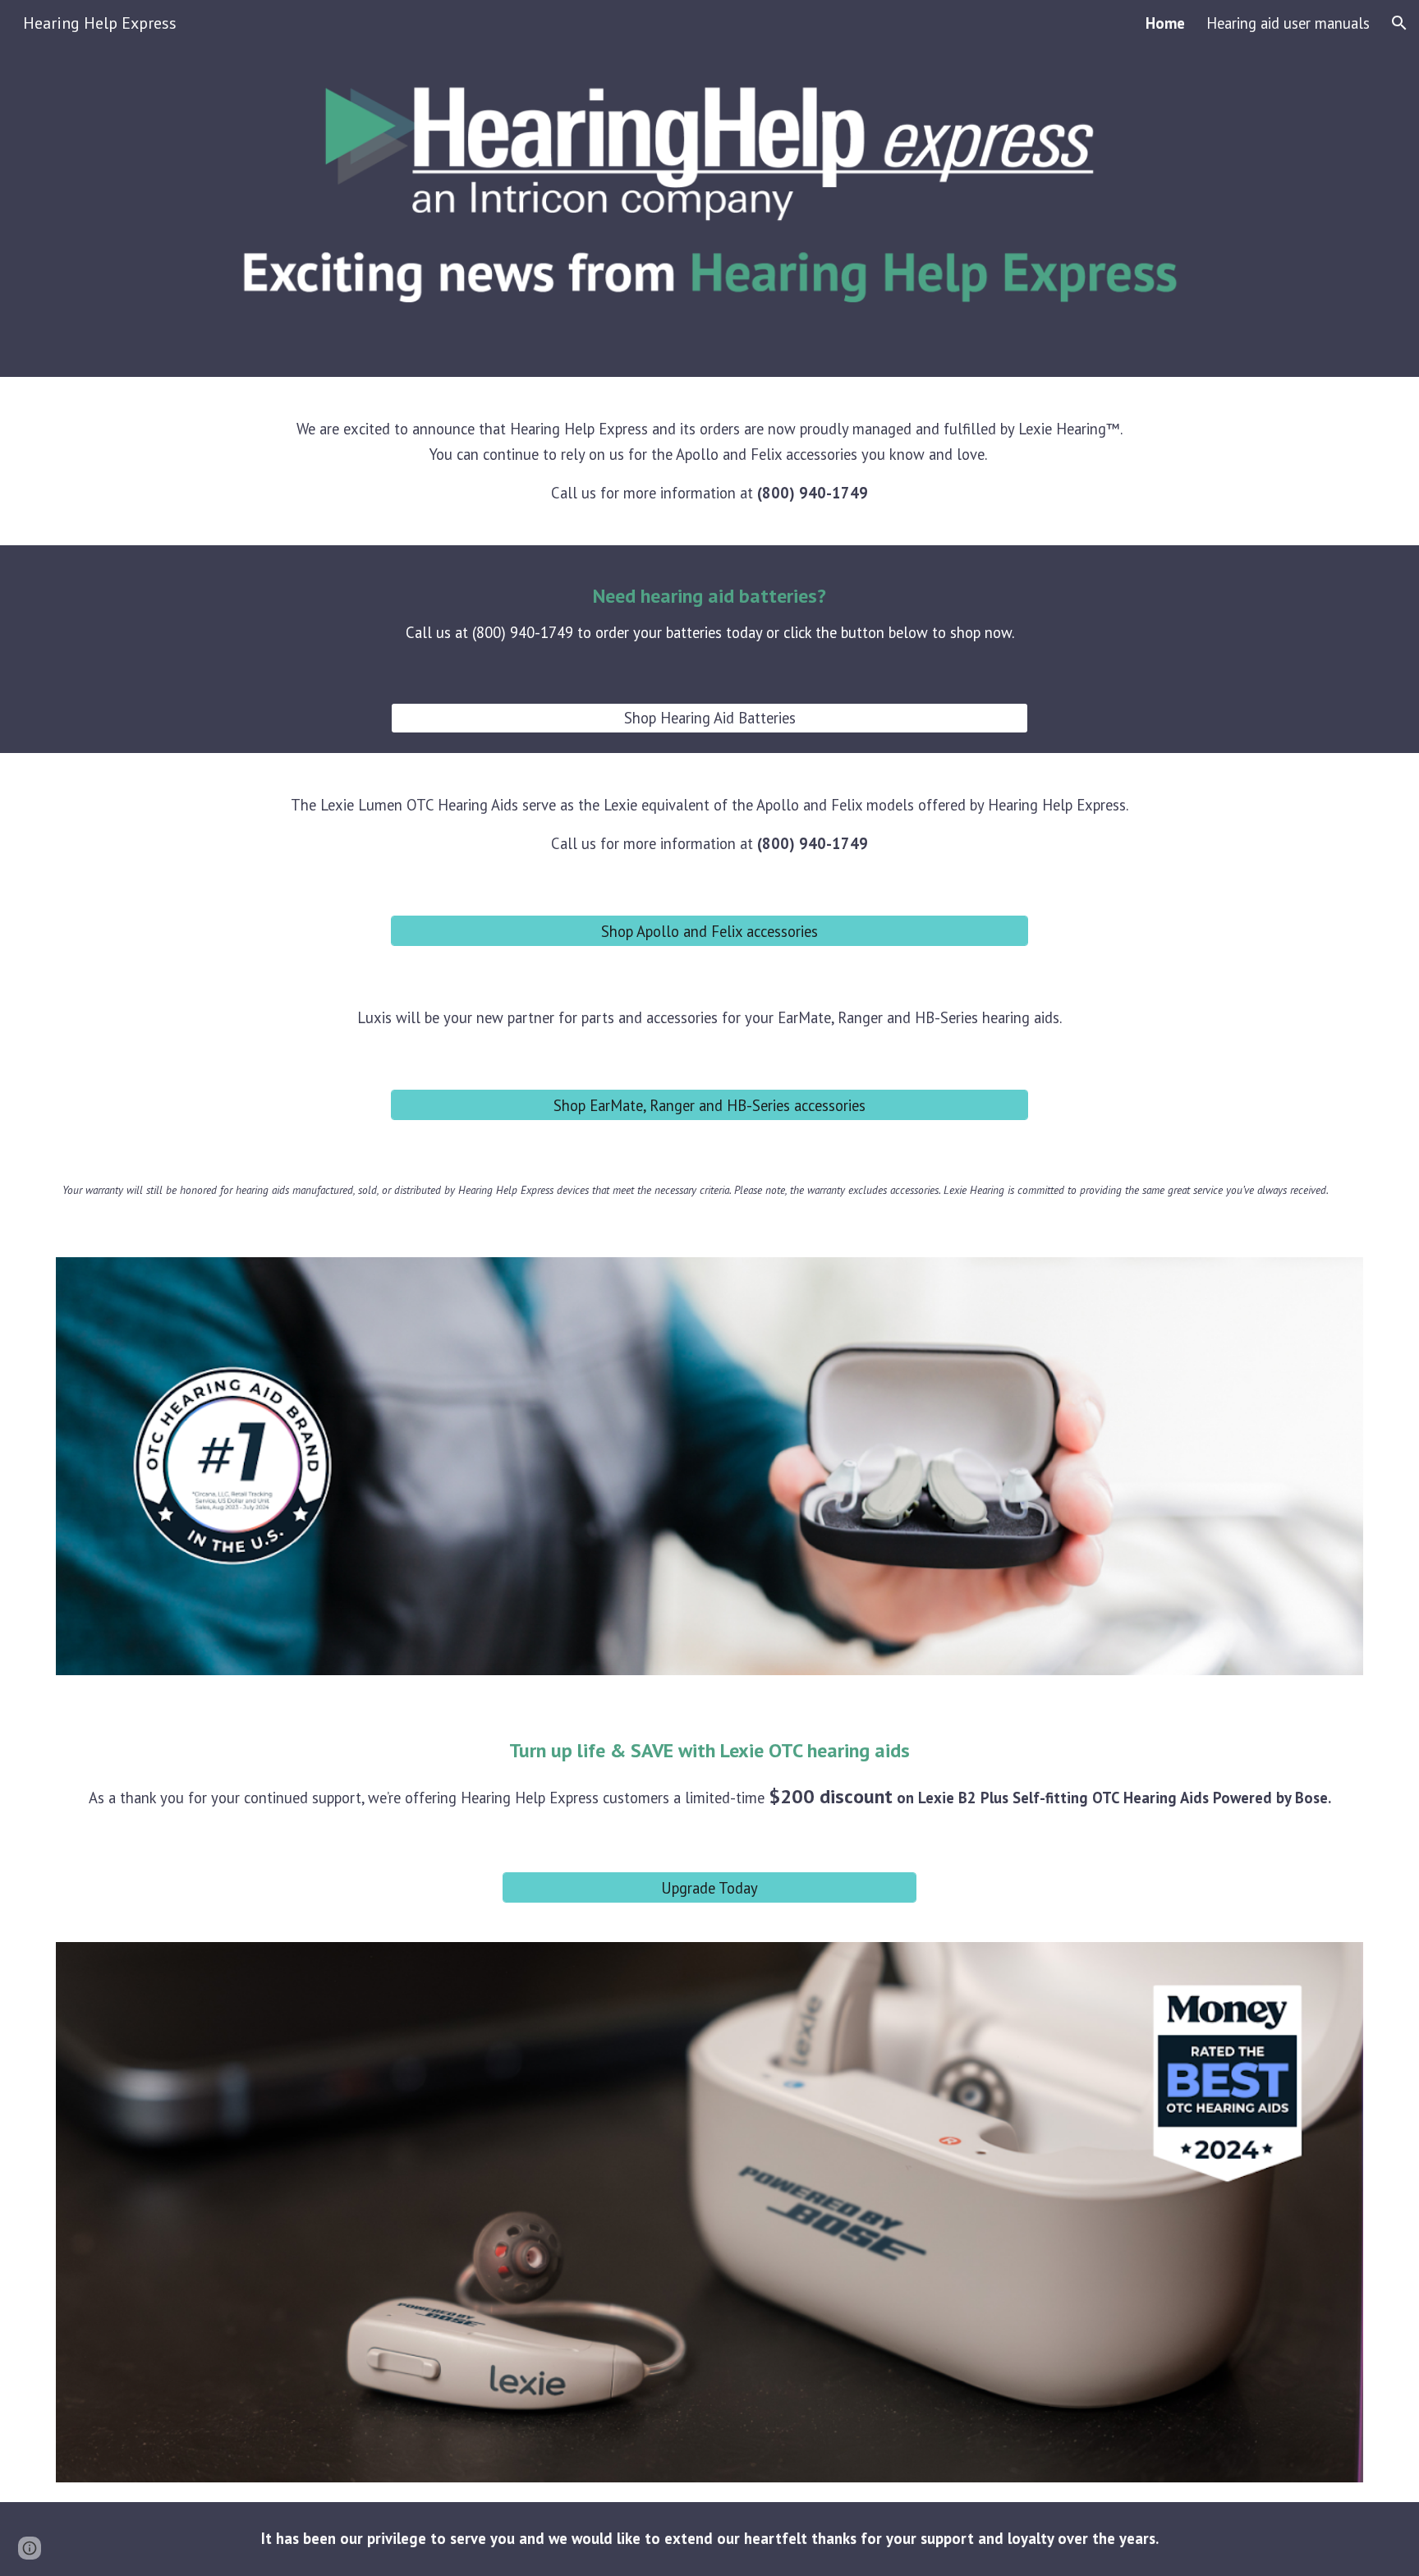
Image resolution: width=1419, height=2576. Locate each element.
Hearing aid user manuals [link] (1288, 23)
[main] (709, 461)
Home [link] (1165, 23)
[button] (1399, 23)
